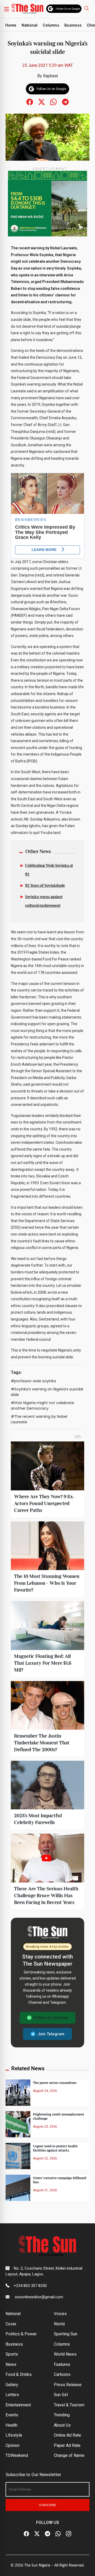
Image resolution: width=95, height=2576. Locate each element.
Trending (62, 2415)
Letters (12, 2395)
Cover (11, 2324)
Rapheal (50, 76)
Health (11, 2425)
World (59, 2324)
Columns (51, 25)
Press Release (68, 2385)
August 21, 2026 (45, 2190)
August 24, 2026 (45, 2091)
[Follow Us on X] (37, 2534)
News (11, 2364)
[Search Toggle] (87, 8)
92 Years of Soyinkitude (45, 886)
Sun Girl (61, 2395)
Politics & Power (21, 2334)
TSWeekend (17, 2455)
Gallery (12, 2385)
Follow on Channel (51, 2018)
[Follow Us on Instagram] (69, 2534)
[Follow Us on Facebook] (26, 2534)
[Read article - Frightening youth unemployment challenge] (18, 2124)
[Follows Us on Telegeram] (65, 102)
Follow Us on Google (68, 9)
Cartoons (62, 2374)
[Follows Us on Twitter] (42, 102)
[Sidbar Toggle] (7, 9)
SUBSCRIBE (48, 2505)
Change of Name (69, 2455)
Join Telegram (51, 2034)
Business (73, 25)
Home (11, 25)
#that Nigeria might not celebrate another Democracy (42, 1406)
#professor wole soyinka (33, 1381)
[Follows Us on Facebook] (30, 102)
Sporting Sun (66, 2334)
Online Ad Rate (67, 2435)
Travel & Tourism (69, 2405)
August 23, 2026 (45, 2127)
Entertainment (18, 2405)
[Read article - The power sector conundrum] (18, 2092)
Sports (12, 2354)
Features (62, 2364)
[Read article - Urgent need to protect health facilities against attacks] (18, 2156)
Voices (60, 2314)
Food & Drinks (19, 2374)
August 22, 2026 (45, 2158)
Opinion (13, 2445)
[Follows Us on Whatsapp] (53, 102)
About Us (62, 2425)
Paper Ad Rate (67, 2445)
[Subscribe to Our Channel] (47, 2534)
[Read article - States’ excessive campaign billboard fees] (18, 2187)
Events (12, 2415)
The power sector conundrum (55, 2083)
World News (65, 2354)
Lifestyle (14, 2435)
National (30, 25)
